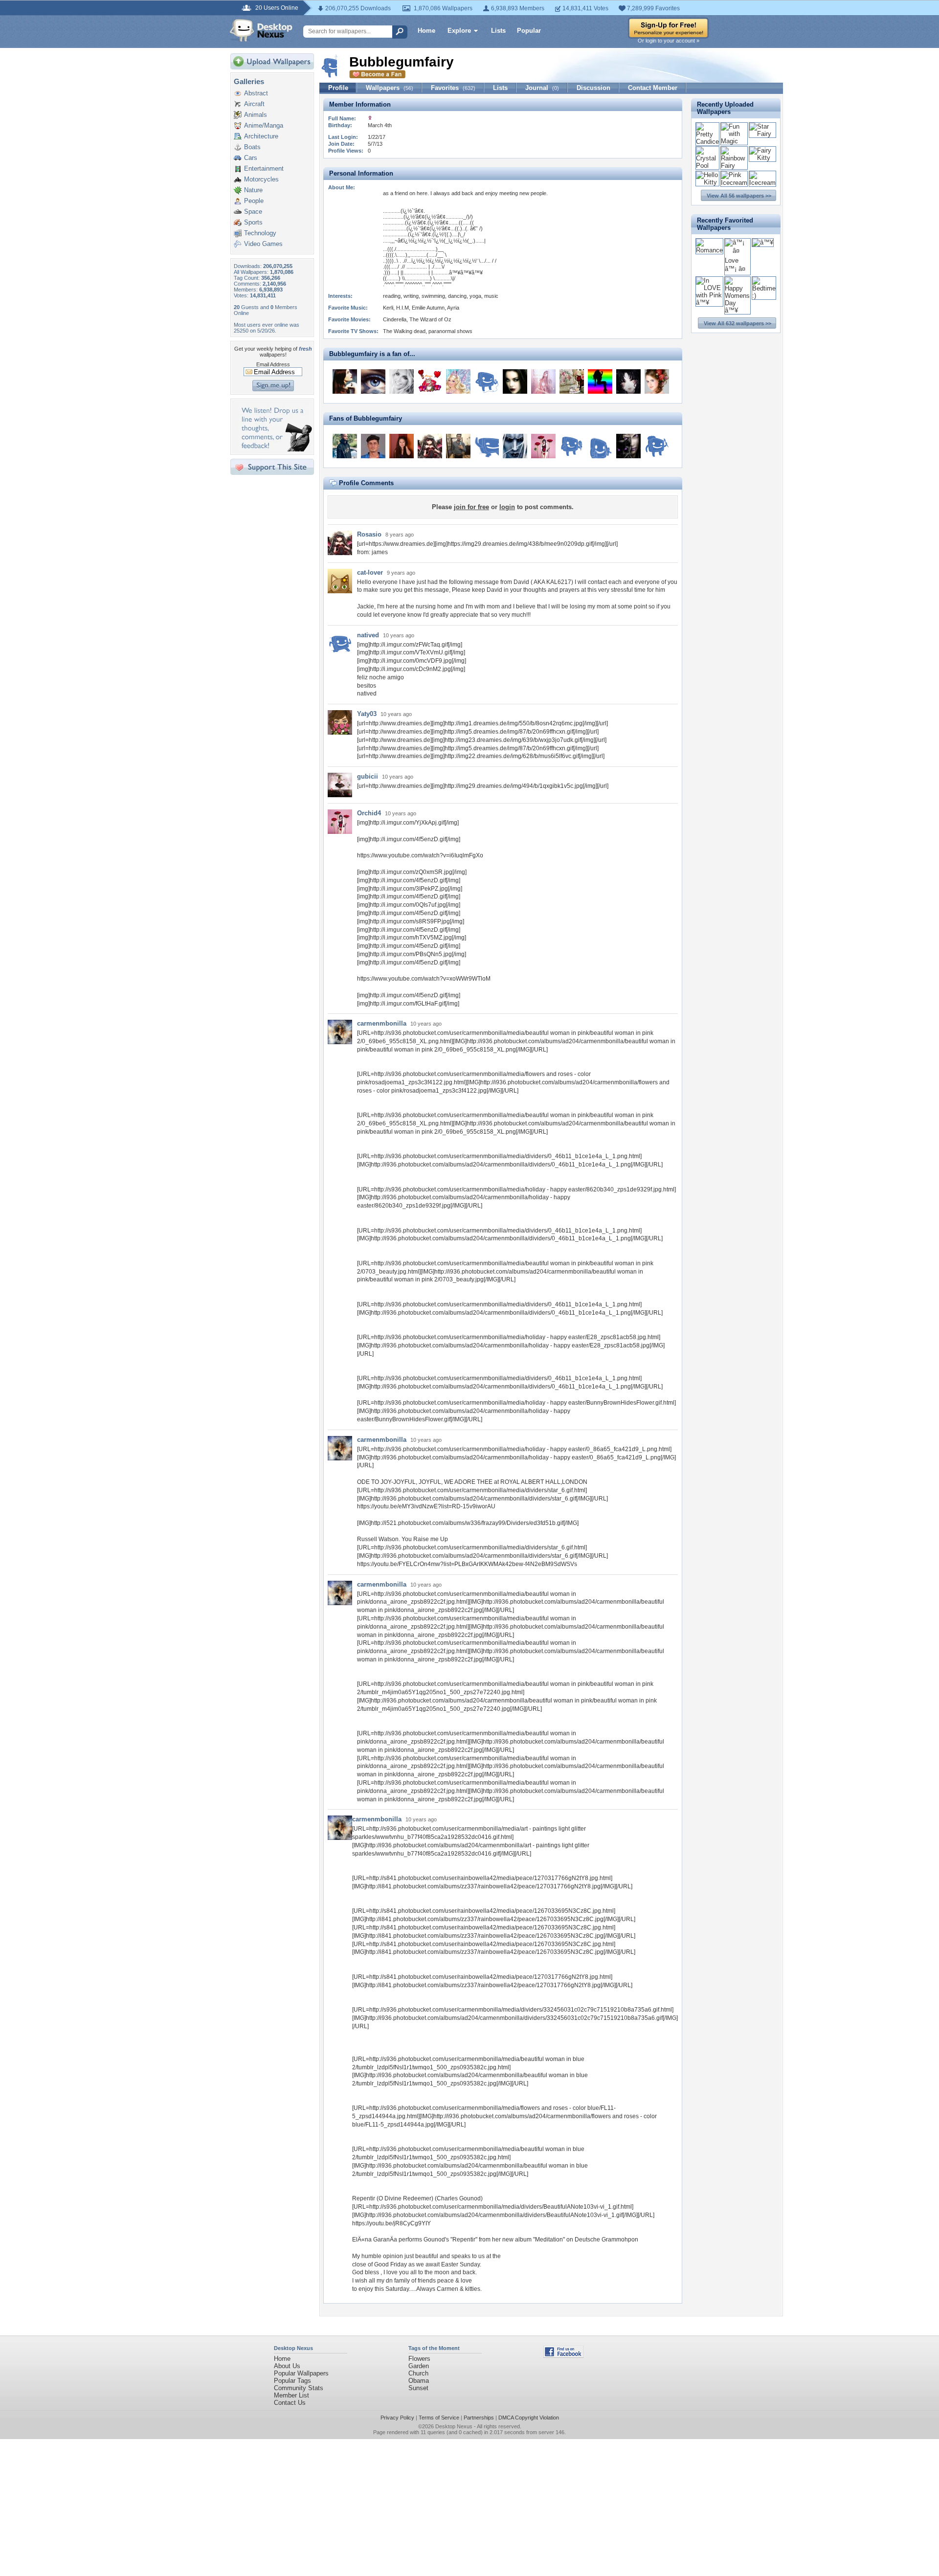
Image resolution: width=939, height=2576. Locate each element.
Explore (459, 31)
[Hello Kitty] (707, 182)
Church (418, 2373)
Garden (419, 2366)
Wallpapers (390, 88)
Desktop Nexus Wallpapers (261, 30)
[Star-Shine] (572, 381)
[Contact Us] (275, 449)
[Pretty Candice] (707, 142)
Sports (253, 222)
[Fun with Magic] (734, 141)
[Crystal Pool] (707, 166)
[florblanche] (430, 381)
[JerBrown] (458, 446)
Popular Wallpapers (301, 2373)
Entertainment (264, 168)
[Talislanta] (515, 446)
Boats (252, 147)
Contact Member (653, 88)
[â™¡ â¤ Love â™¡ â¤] (737, 269)
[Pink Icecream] (734, 183)
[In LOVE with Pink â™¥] (709, 302)
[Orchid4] (543, 446)
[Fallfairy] (628, 446)
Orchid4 (369, 813)
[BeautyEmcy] (402, 446)
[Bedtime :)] (764, 296)
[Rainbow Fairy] (734, 166)
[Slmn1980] (487, 381)
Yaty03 (367, 714)
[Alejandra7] (657, 446)
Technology (260, 233)
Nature (253, 190)
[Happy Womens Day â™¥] (737, 310)
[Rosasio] (430, 446)
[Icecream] (762, 183)
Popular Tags (292, 2381)
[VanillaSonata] (458, 381)
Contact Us (290, 2403)
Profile (338, 88)
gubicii (368, 776)
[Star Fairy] (762, 134)
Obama (419, 2381)
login (507, 507)
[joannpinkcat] (572, 446)
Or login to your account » (669, 41)
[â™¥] (763, 242)
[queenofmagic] (373, 381)
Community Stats (299, 2388)
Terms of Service (439, 2418)
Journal (542, 88)
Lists (498, 31)
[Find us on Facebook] (563, 2356)
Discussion (593, 88)
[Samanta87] (487, 446)
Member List (291, 2395)
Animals (256, 115)
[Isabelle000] (402, 381)
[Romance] (709, 250)
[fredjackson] (373, 446)
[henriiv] (600, 446)
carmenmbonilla (382, 1023)
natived (368, 635)
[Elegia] (345, 381)
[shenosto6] (543, 381)
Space (253, 212)
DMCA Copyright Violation (529, 2418)
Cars (251, 158)
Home (426, 31)
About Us (287, 2366)
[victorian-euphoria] (628, 381)
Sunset (418, 2388)
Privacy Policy (397, 2418)
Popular (529, 31)
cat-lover (370, 572)
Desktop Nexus (454, 2426)
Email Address (273, 364)
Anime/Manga (264, 125)
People (254, 201)
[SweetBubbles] (657, 381)
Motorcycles (261, 179)
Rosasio (369, 534)
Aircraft (254, 104)
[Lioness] (600, 381)
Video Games (263, 244)
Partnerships (479, 2418)
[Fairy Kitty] (762, 158)
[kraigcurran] (345, 446)
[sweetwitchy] (515, 381)
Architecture (261, 136)
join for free (471, 507)
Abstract (256, 93)
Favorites (453, 88)
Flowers (419, 2359)
